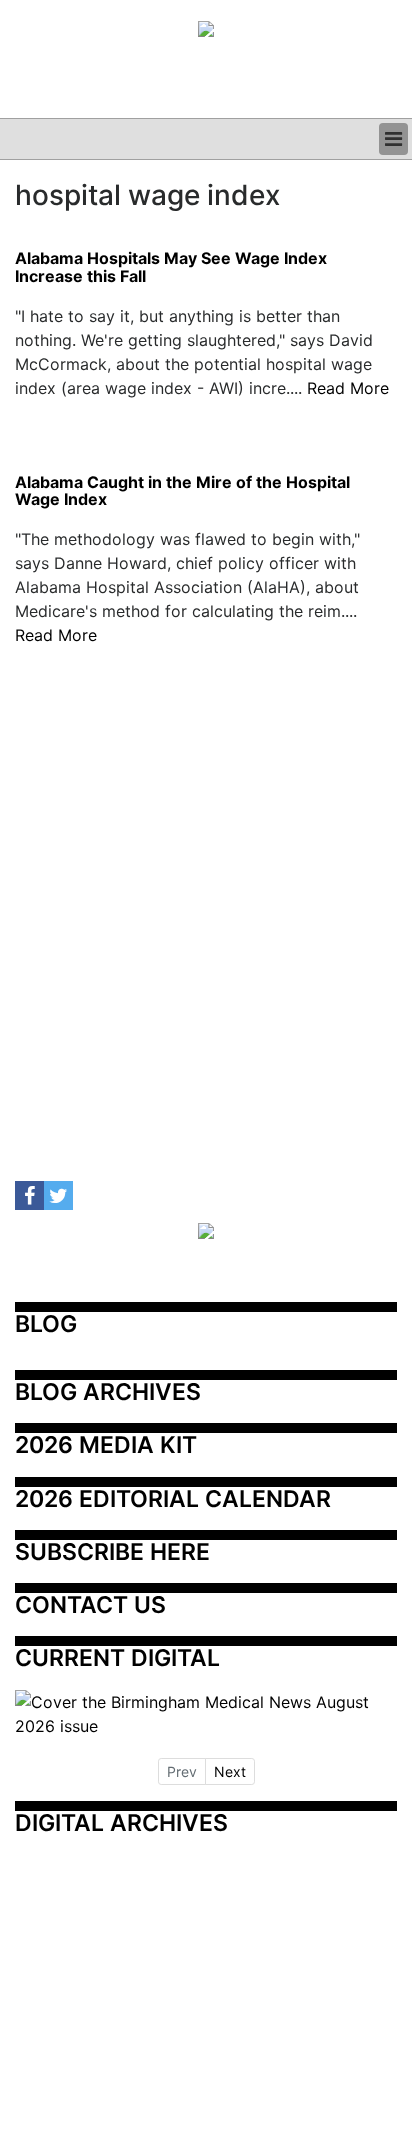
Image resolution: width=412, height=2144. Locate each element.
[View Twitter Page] (58, 1195)
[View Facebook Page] (29, 1195)
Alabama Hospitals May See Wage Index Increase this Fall (171, 267)
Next (230, 1771)
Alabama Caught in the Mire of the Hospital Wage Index (182, 491)
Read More (348, 388)
